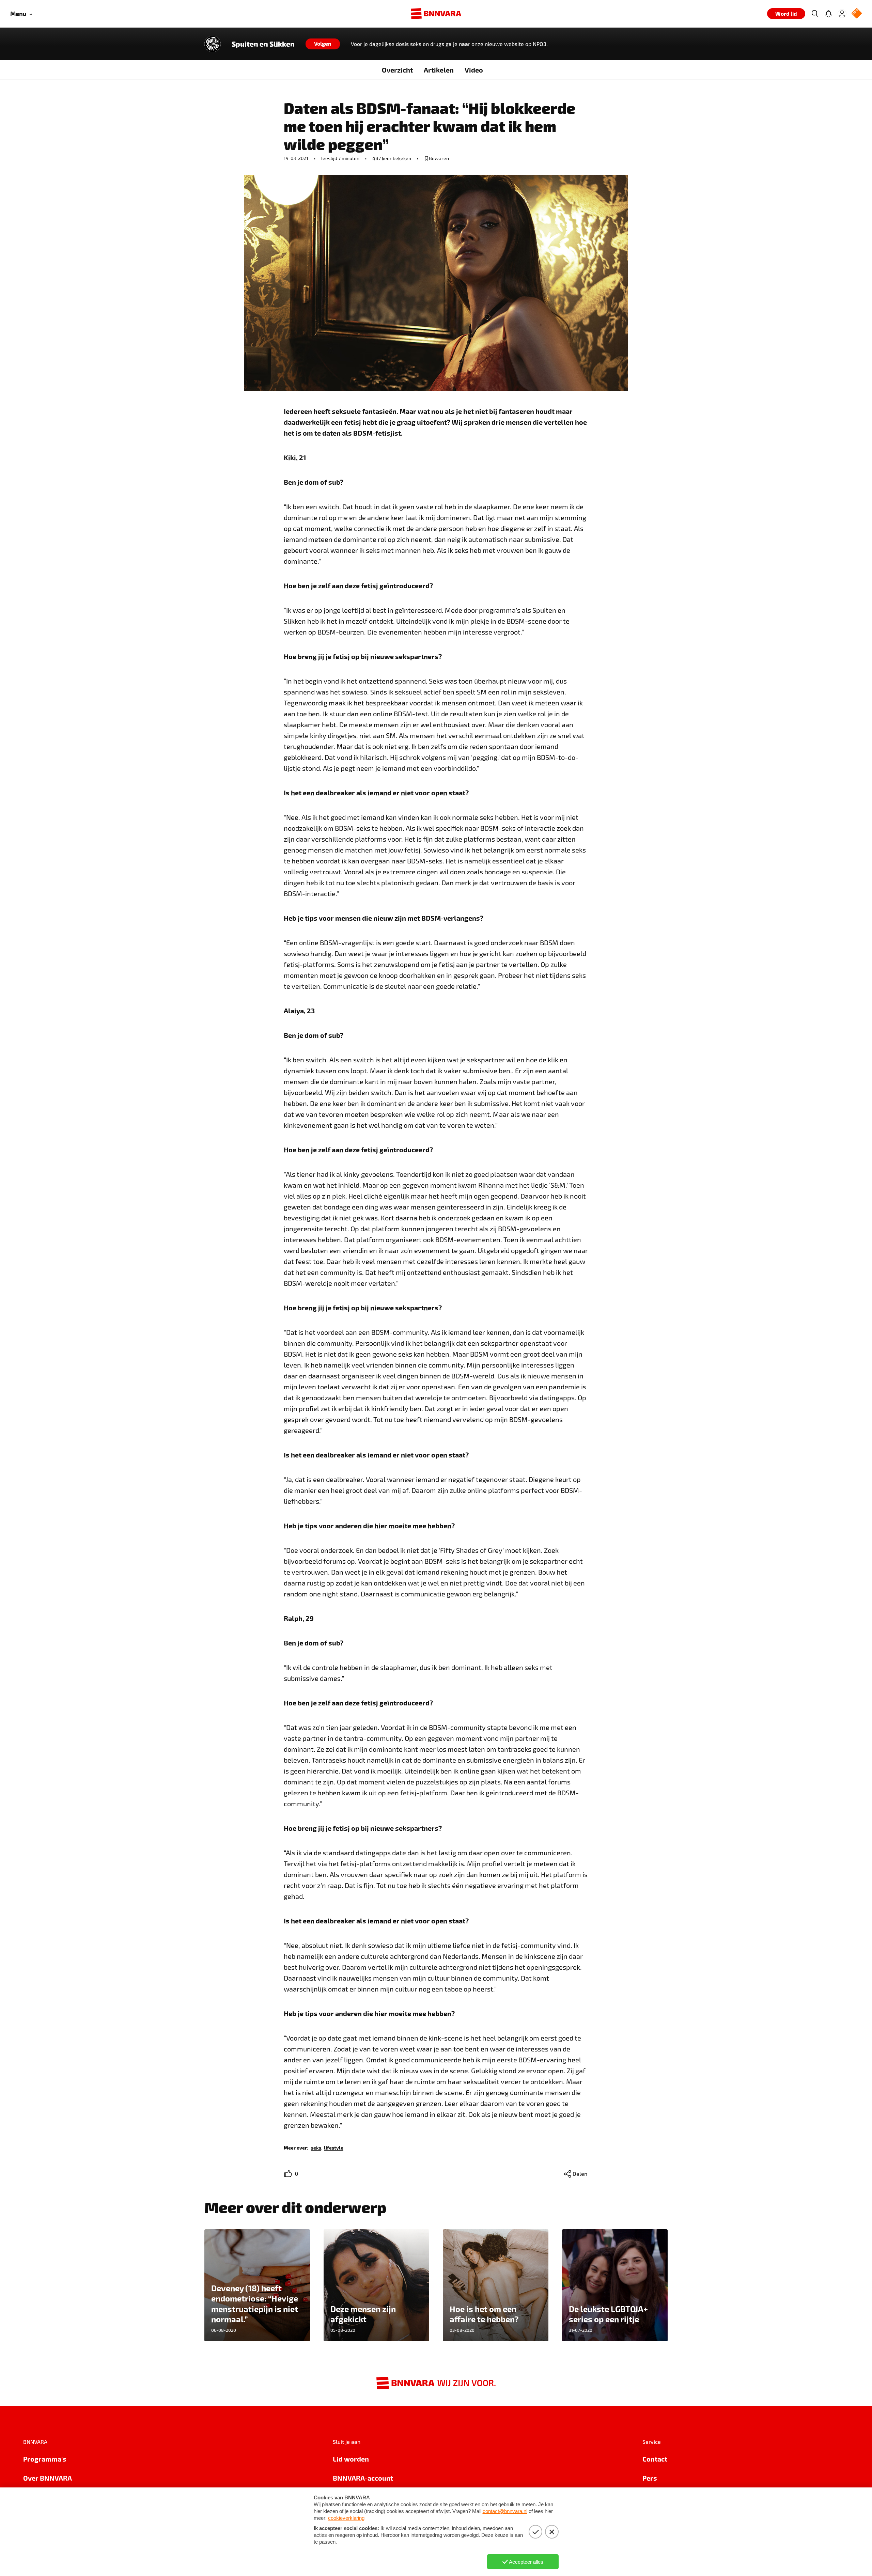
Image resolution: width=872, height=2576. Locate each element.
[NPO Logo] (857, 14)
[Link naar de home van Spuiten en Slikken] (213, 44)
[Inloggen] (842, 14)
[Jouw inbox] (828, 14)
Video (474, 70)
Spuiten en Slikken (263, 44)
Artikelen (439, 70)
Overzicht (397, 70)
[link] (316, 2147)
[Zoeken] (815, 14)
